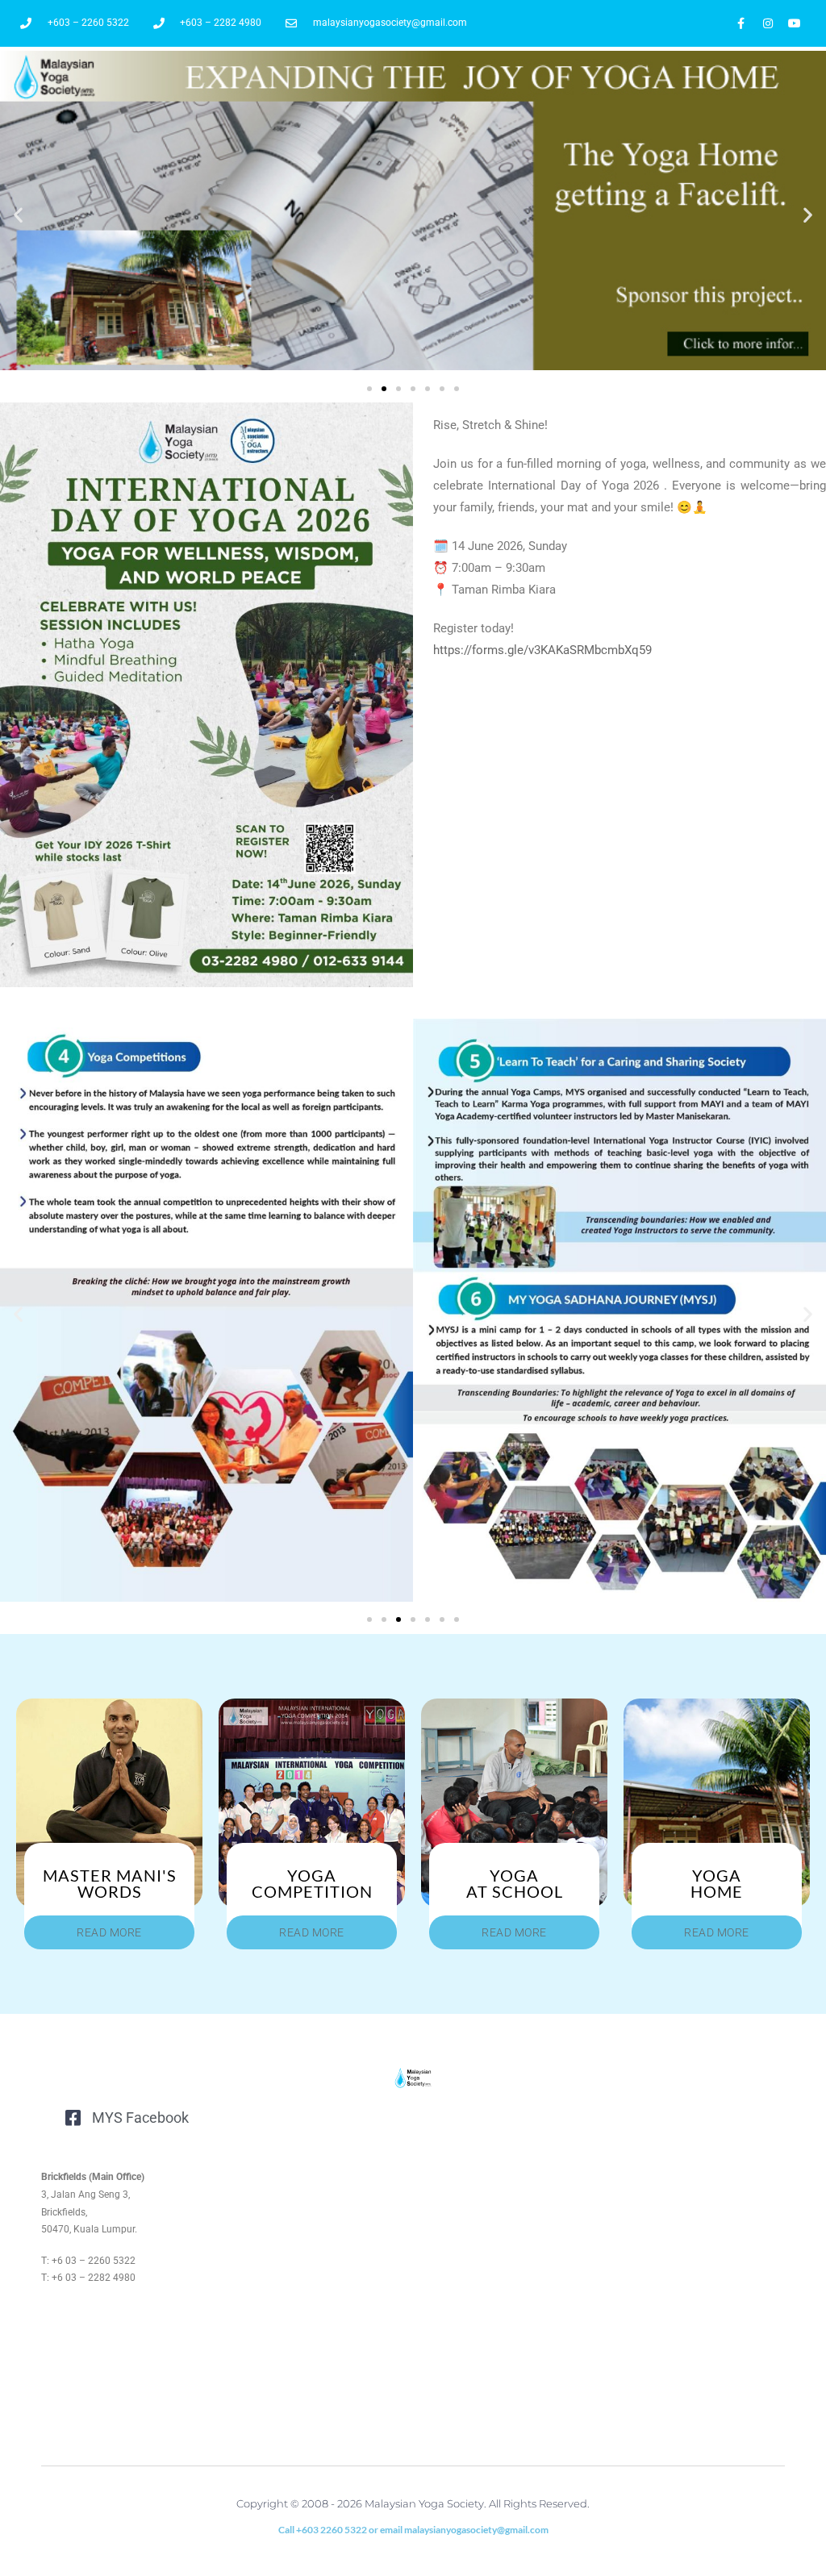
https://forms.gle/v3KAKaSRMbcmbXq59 (542, 650)
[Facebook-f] (741, 23)
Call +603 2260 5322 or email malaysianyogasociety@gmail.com (413, 2530)
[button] (18, 215)
